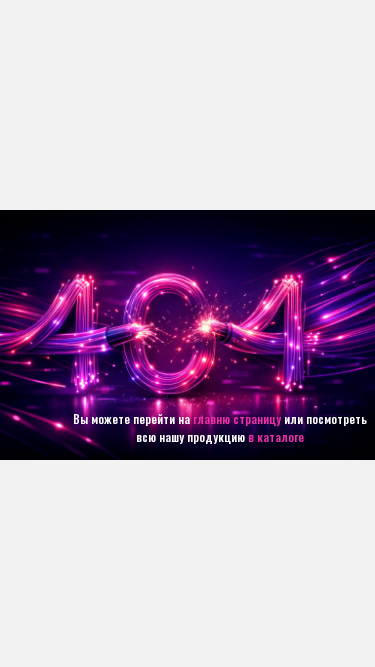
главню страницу (237, 418)
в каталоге (276, 436)
